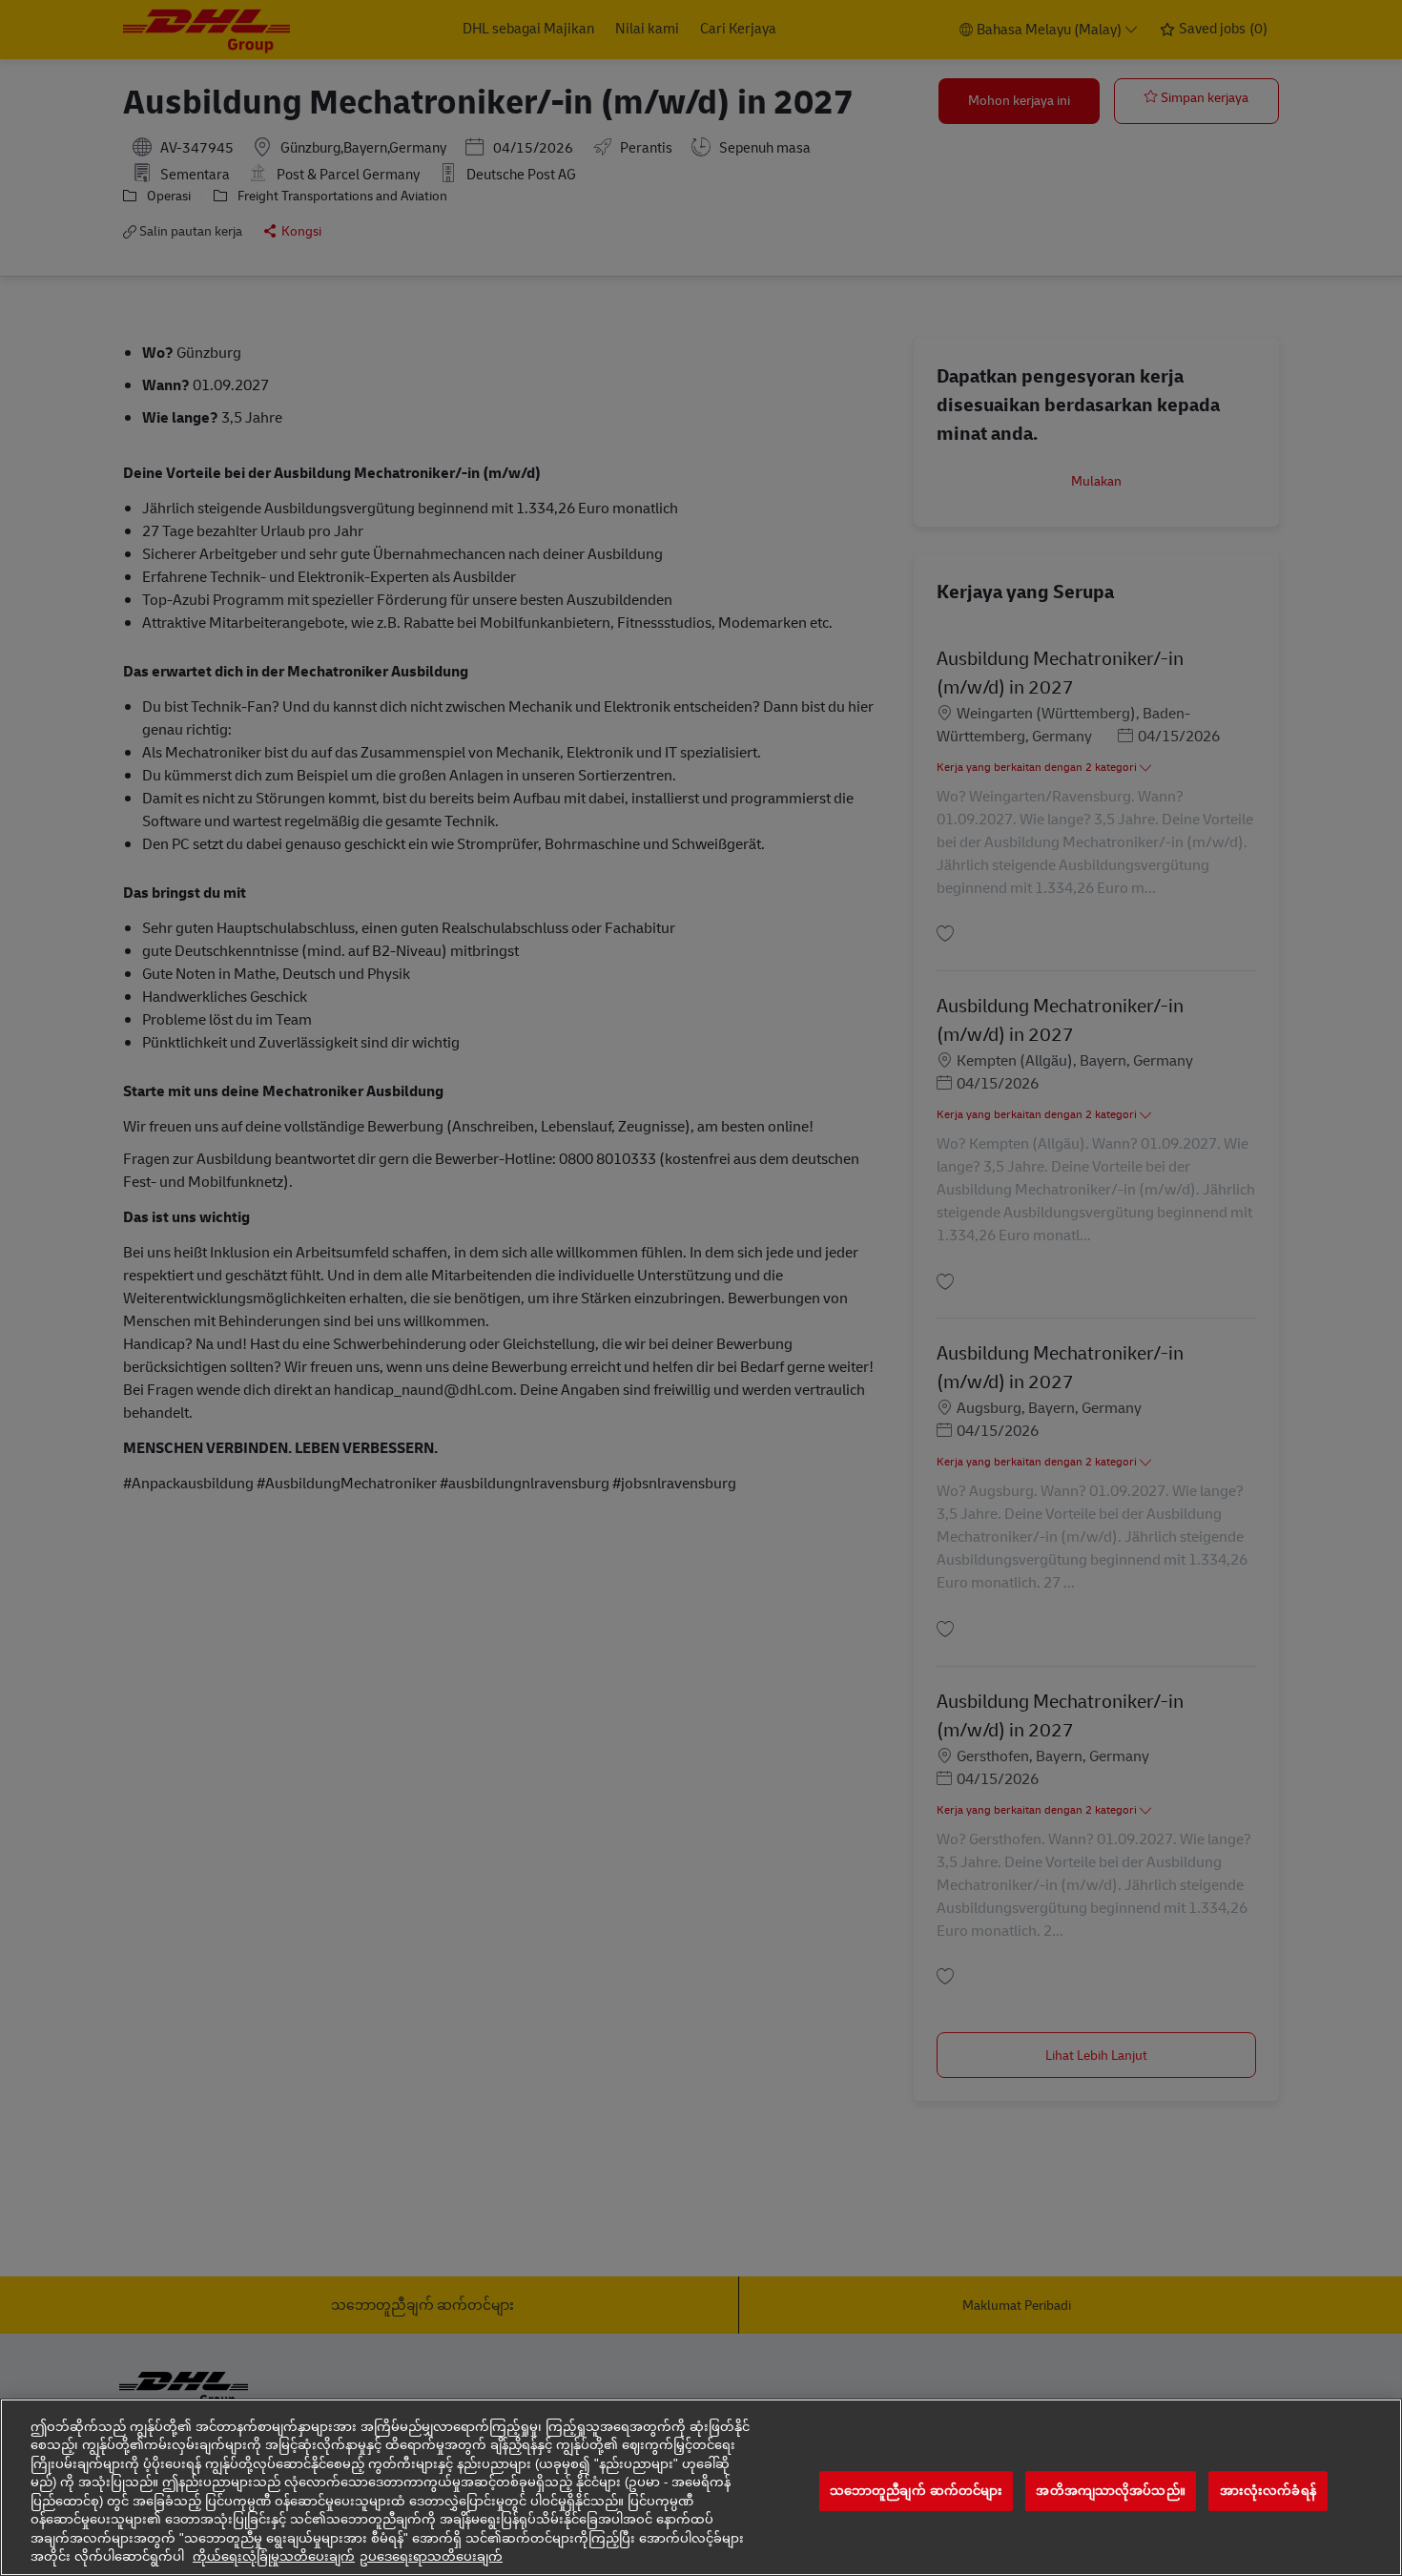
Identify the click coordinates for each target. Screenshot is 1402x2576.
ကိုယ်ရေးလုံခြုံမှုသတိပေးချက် (274, 2556)
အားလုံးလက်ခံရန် (1268, 2491)
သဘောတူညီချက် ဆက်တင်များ (917, 2491)
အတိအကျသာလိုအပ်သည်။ (1110, 2491)
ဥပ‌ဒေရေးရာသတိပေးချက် (431, 2556)
